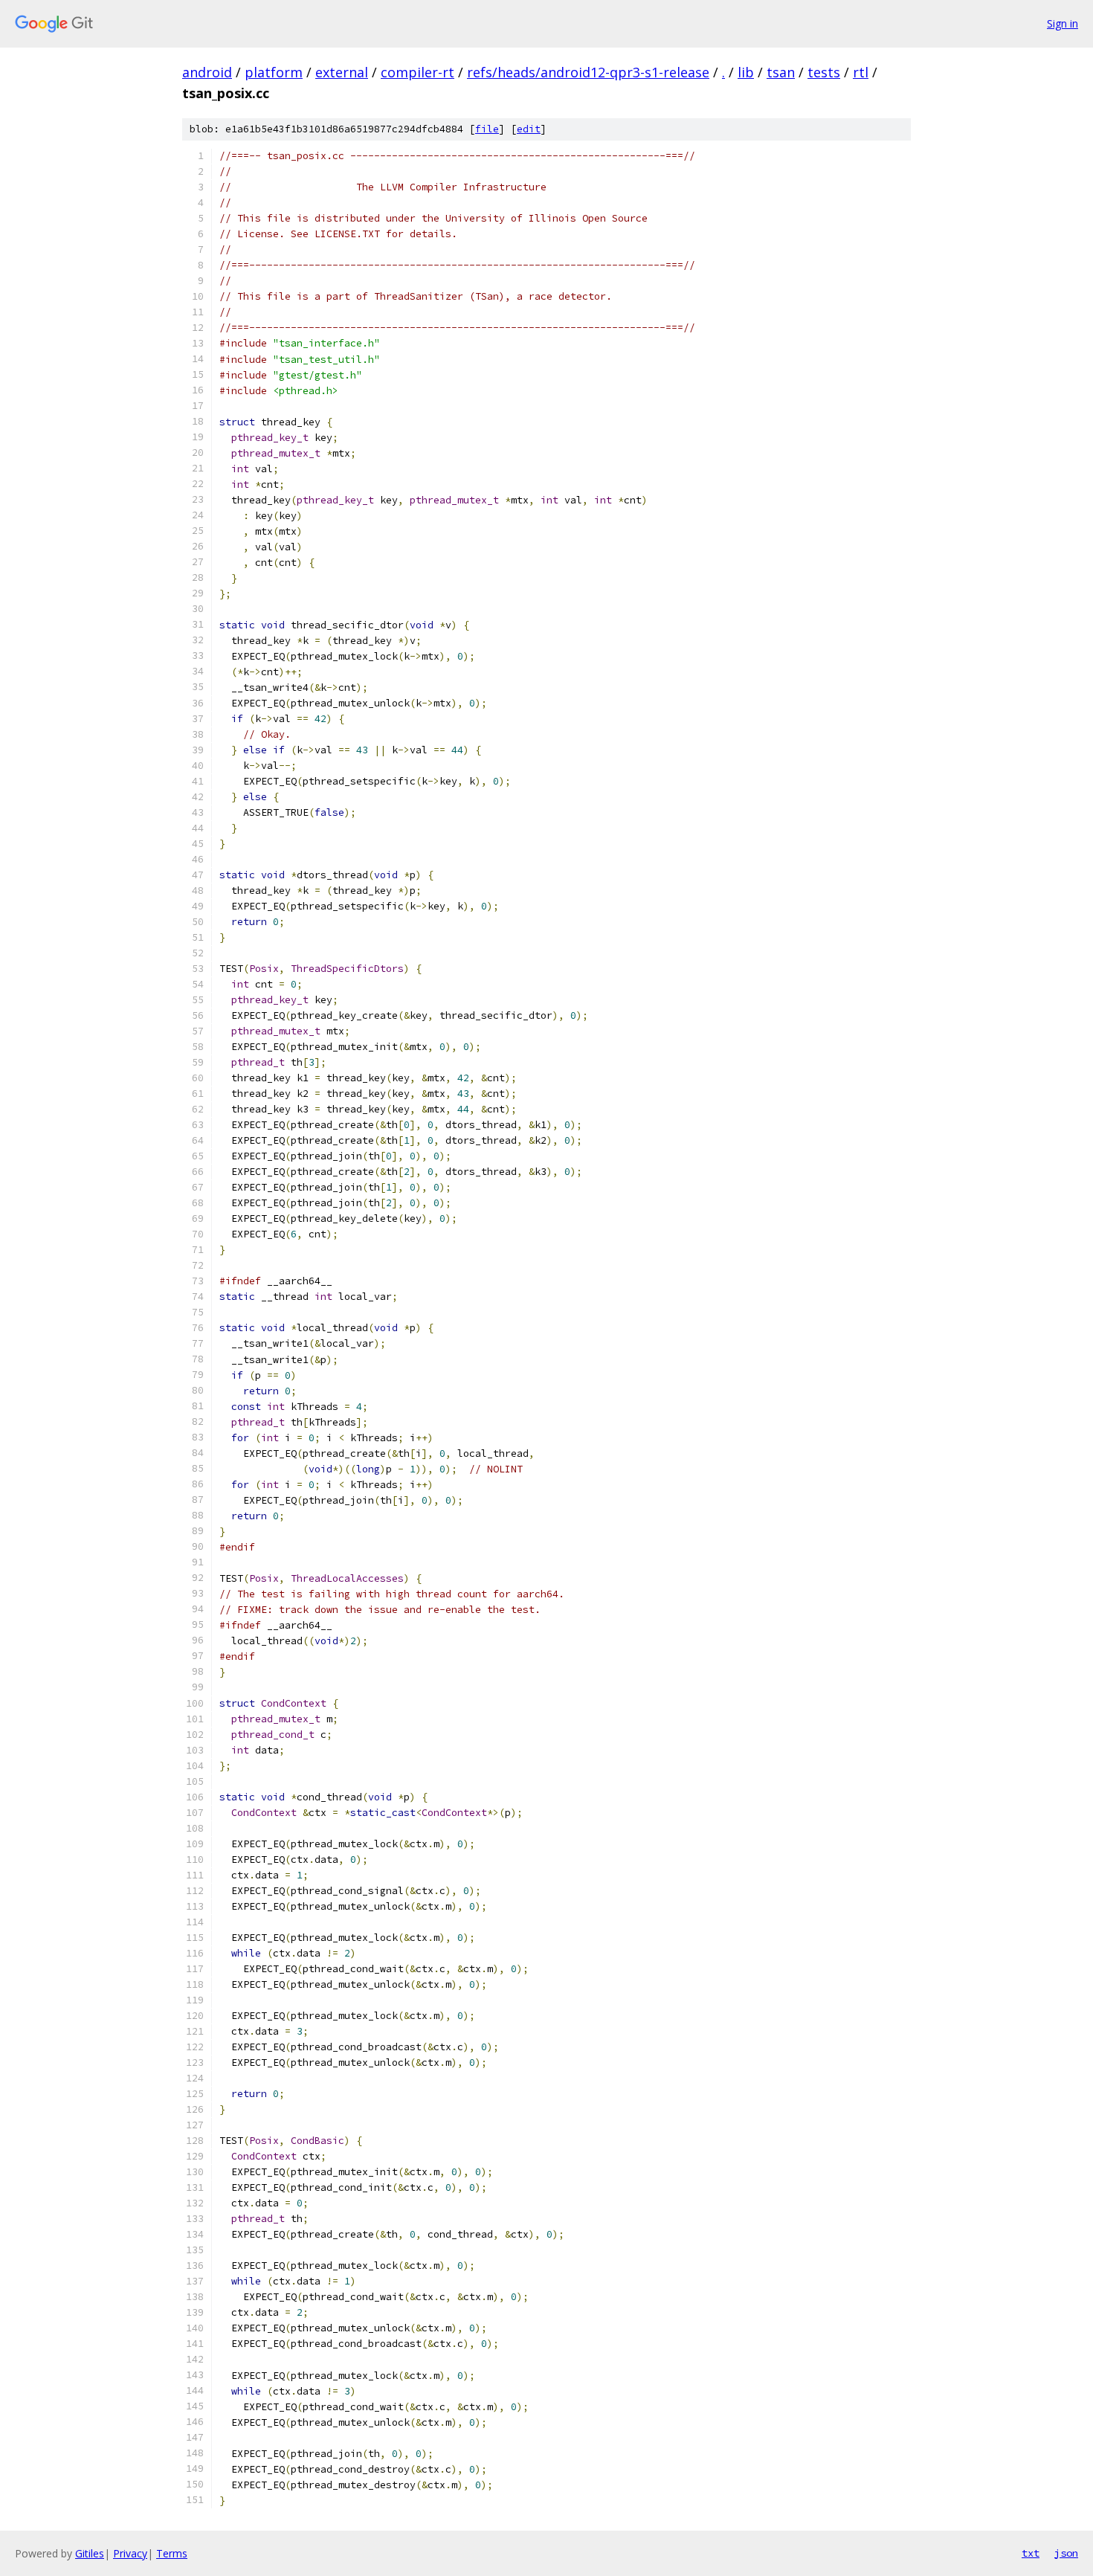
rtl (861, 72)
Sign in (1063, 23)
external (342, 72)
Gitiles (90, 2553)
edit (529, 129)
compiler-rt (417, 72)
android (207, 72)
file (487, 129)
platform (274, 72)
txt (1031, 2553)
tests (824, 72)
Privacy (130, 2553)
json (1066, 2553)
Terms (172, 2553)
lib (746, 72)
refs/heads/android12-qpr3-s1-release (588, 72)
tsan (781, 72)
